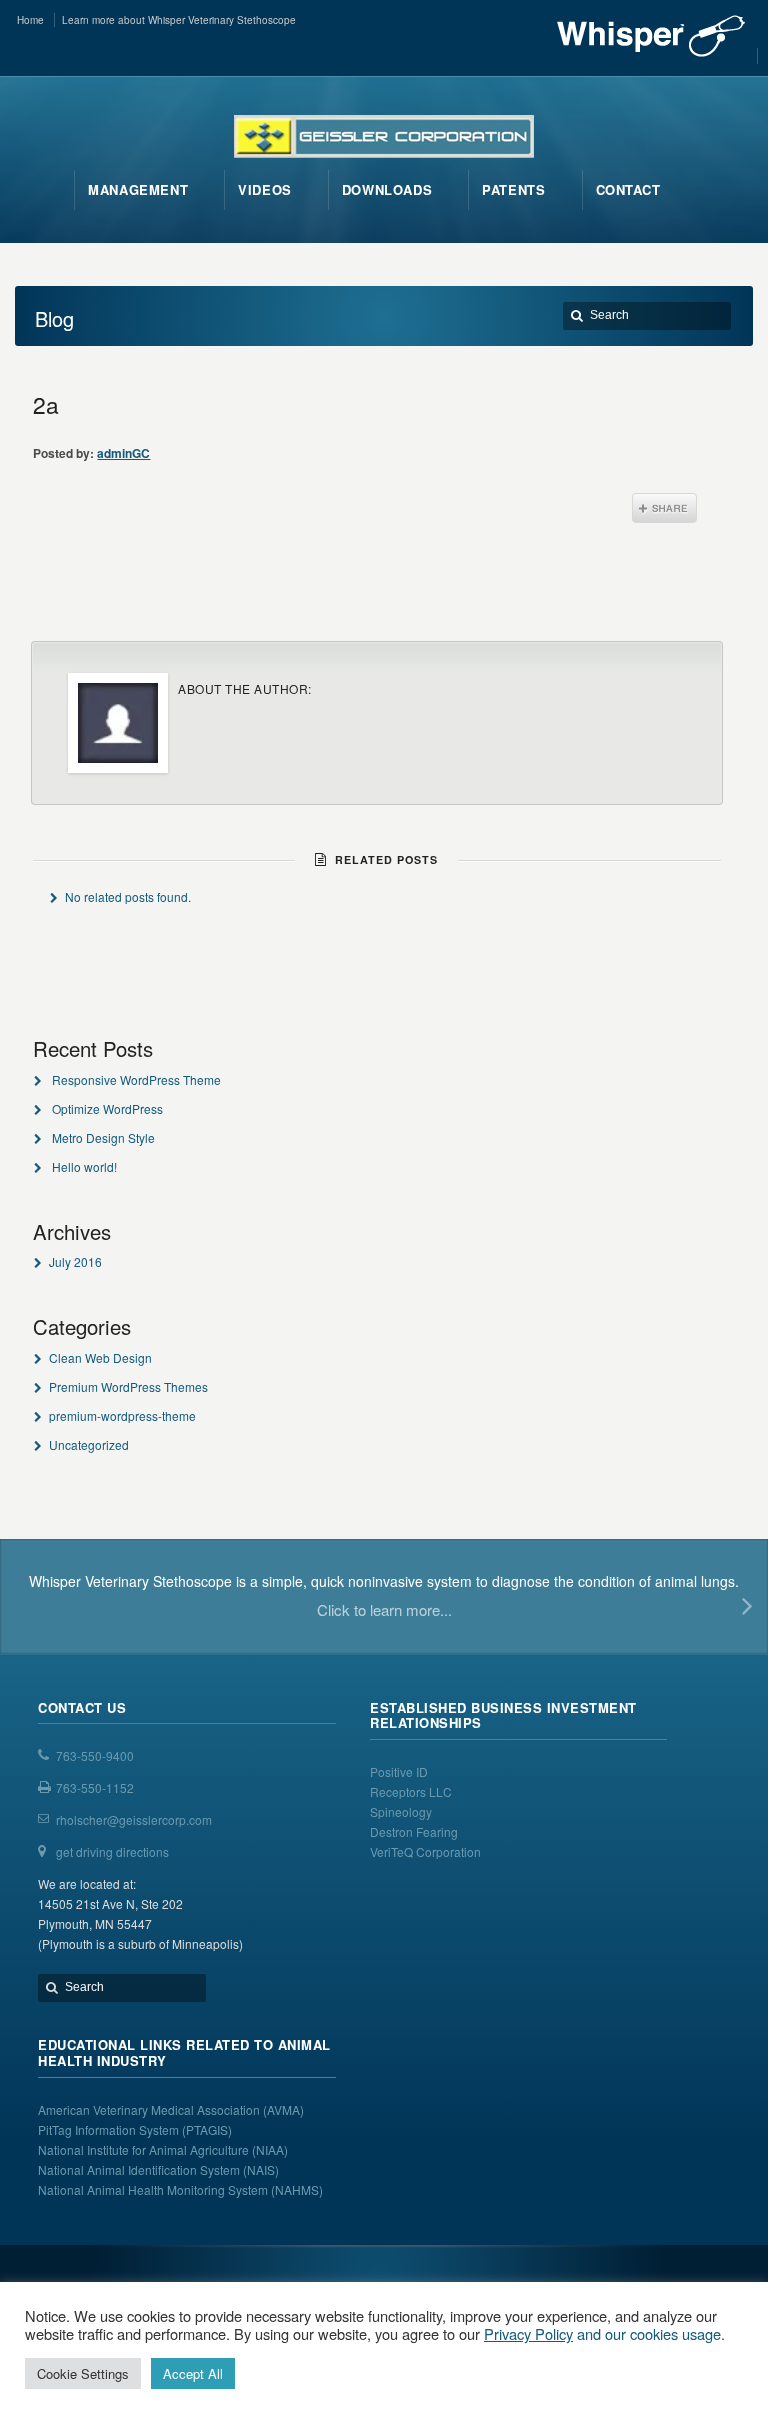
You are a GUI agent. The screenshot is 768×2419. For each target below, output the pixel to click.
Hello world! (84, 1166)
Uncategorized (89, 1444)
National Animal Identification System (140, 2169)
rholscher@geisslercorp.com (134, 1819)
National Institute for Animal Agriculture (143, 2149)
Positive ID (399, 1771)
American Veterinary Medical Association (150, 2109)
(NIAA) (271, 2149)
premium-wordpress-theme (122, 1415)
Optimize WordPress (107, 1108)
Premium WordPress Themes (128, 1386)
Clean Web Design (100, 1357)
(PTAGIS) (207, 2129)
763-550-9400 (95, 1755)
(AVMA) (283, 2109)
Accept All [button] (193, 2373)
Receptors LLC (411, 1791)
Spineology (401, 1811)
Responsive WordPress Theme (136, 1079)
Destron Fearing (414, 1831)
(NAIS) (261, 2169)
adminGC (123, 453)
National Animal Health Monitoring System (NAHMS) (180, 2189)
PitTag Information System (110, 2129)
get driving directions (112, 1851)
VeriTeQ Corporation (425, 1851)
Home (30, 20)
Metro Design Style (103, 1137)
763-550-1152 (95, 1787)
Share (664, 508)
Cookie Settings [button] (83, 2373)
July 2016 (75, 1261)
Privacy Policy (528, 2333)
